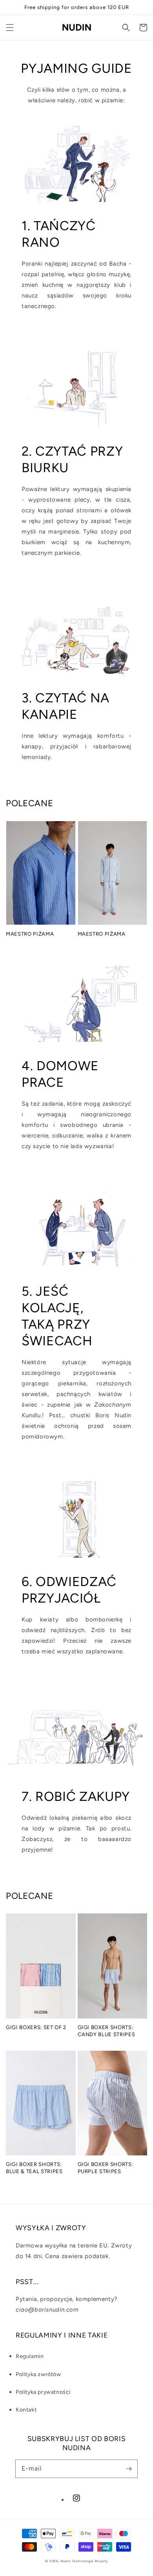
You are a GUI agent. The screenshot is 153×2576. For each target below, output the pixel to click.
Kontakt (26, 2410)
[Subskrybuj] (129, 2469)
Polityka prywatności (43, 2392)
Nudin (66, 2561)
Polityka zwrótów (38, 2374)
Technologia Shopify (90, 2561)
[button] (10, 28)
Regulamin (30, 2356)
